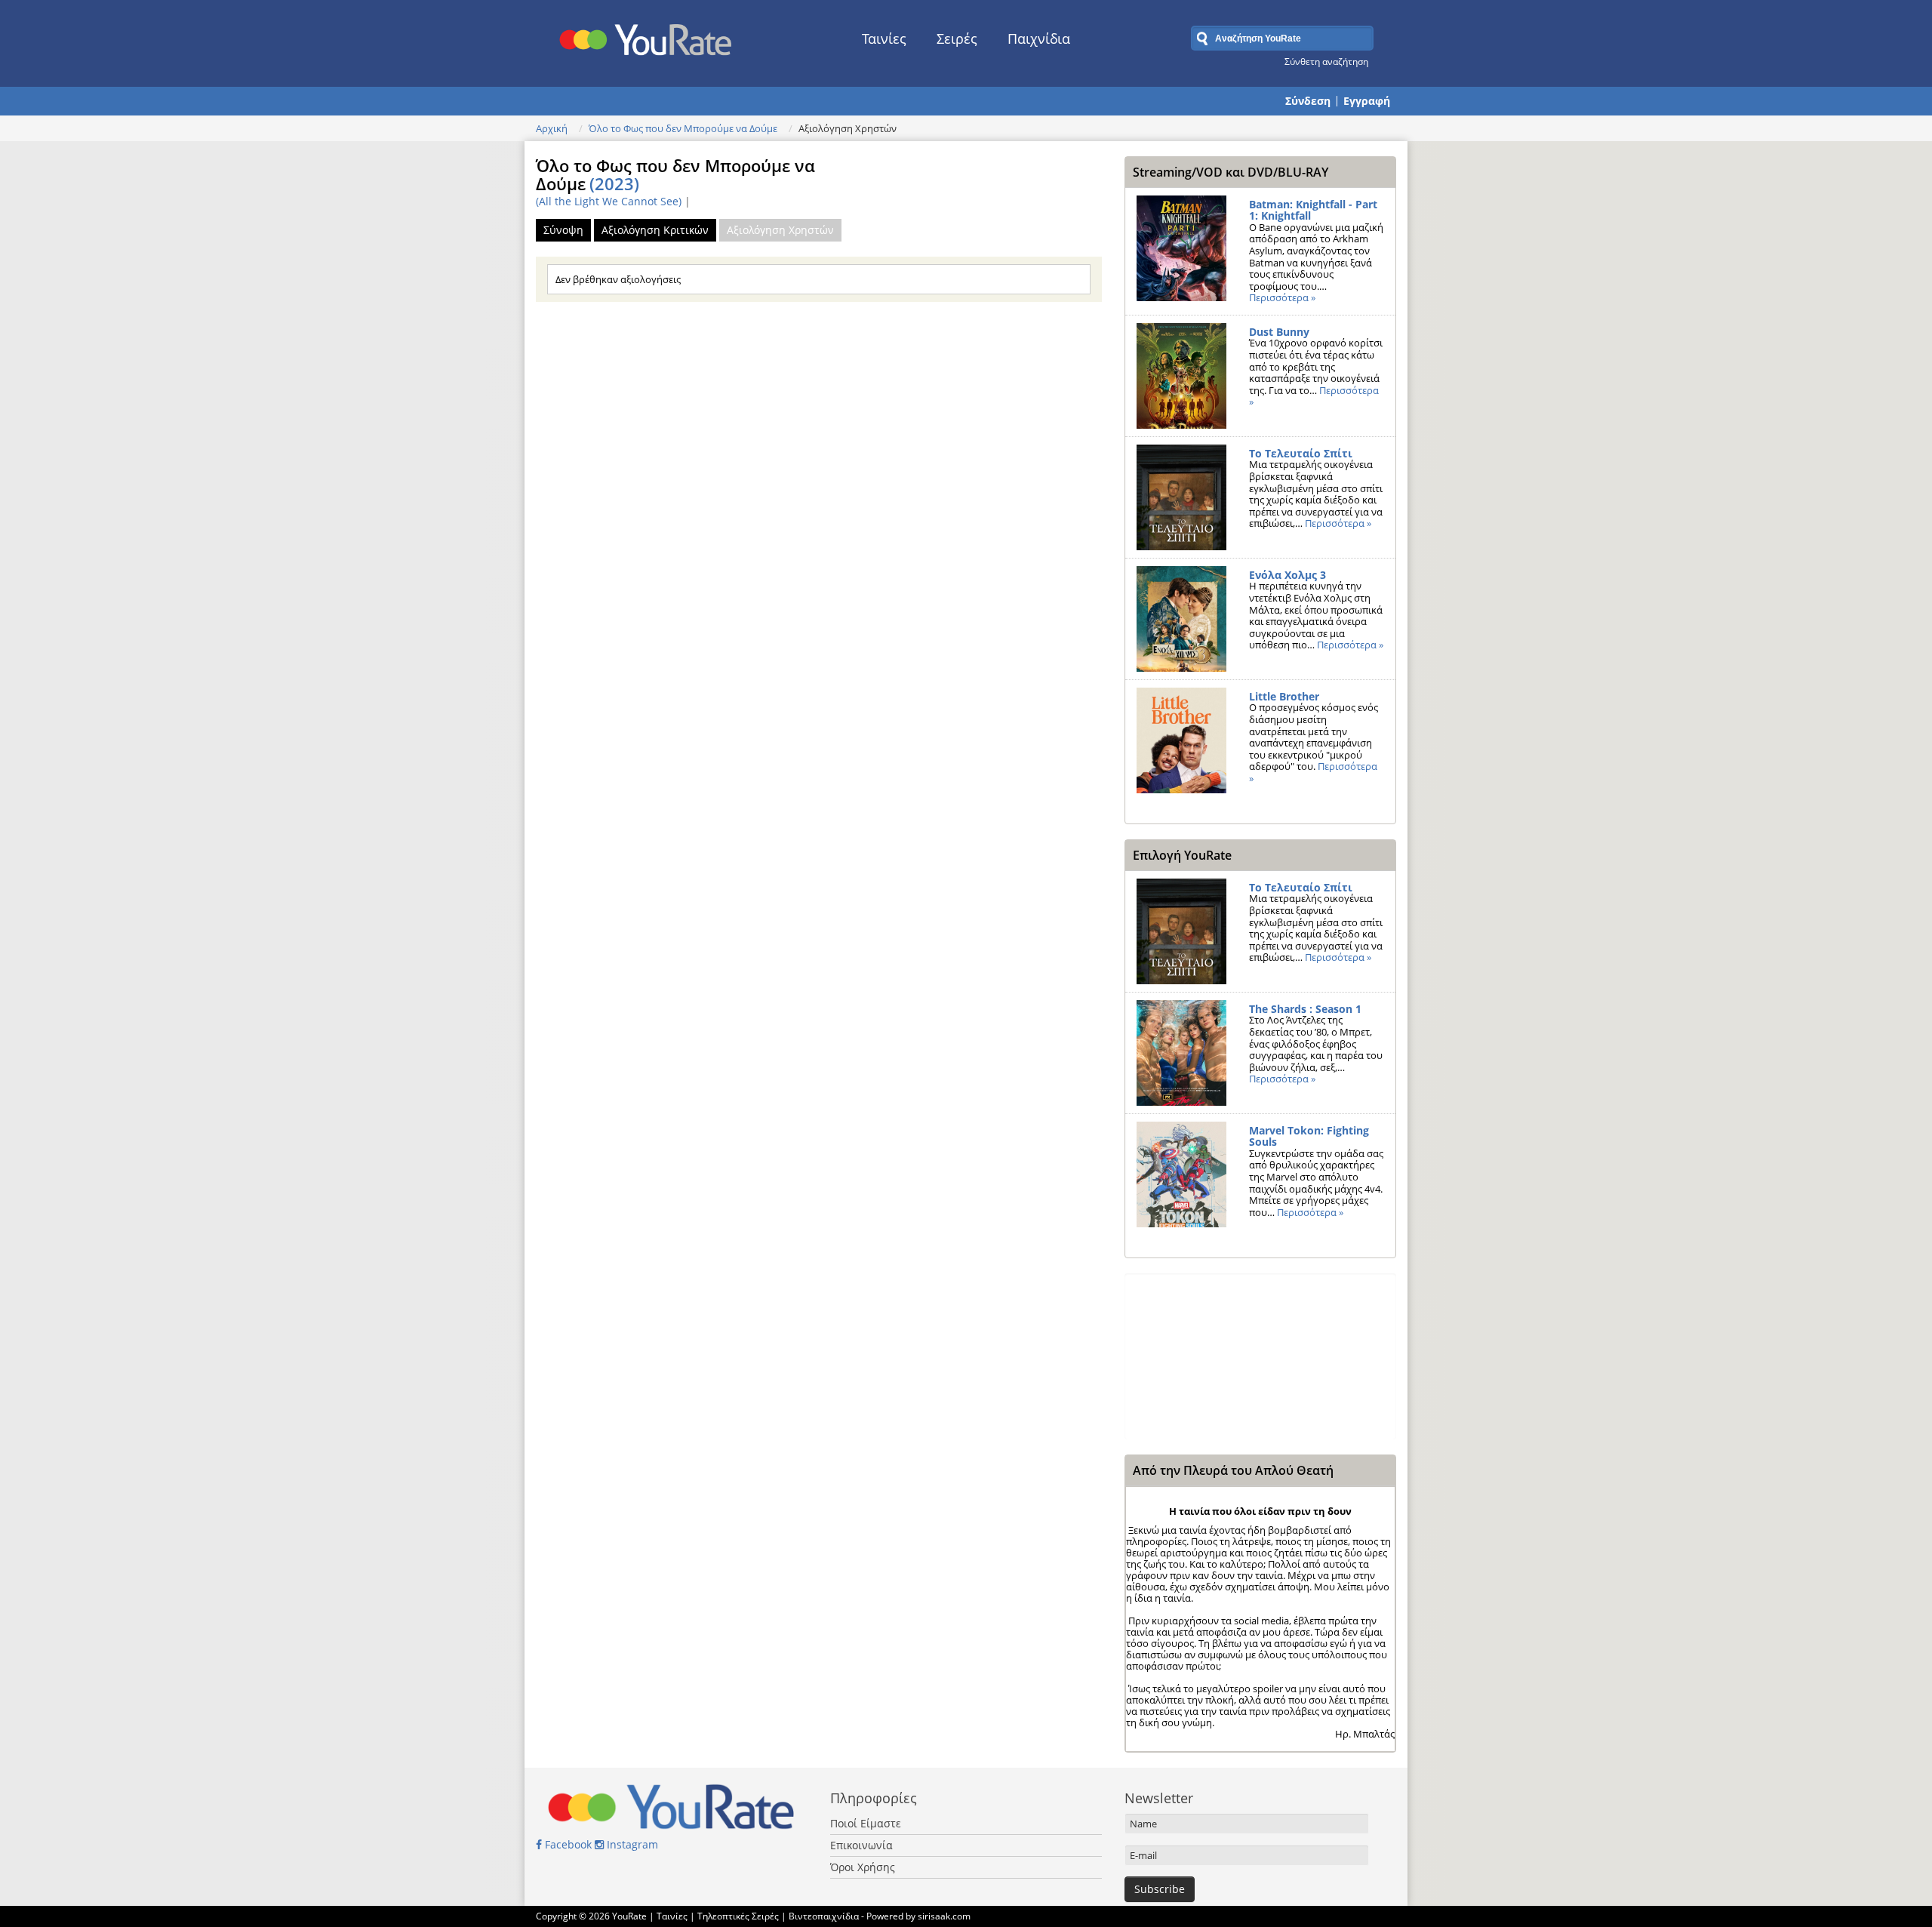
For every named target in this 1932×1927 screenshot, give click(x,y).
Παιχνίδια (1039, 38)
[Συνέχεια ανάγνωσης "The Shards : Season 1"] (1181, 1053)
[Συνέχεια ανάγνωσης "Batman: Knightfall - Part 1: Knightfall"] (1181, 248)
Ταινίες (884, 38)
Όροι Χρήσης (863, 1867)
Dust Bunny (1279, 332)
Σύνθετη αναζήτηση (1326, 61)
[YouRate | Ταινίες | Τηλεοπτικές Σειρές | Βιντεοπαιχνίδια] (646, 35)
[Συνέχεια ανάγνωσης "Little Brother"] (1181, 740)
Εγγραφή (1367, 101)
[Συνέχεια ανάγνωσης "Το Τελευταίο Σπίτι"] (1181, 497)
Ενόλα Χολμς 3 (1287, 575)
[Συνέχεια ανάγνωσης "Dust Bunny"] (1181, 376)
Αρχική (552, 128)
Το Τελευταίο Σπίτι (1301, 453)
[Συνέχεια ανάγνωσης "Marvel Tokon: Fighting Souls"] (1181, 1174)
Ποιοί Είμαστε (866, 1823)
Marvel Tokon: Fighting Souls (1309, 1136)
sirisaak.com (944, 1916)
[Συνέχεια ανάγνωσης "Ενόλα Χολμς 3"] (1181, 619)
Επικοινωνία (861, 1845)
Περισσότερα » (1282, 297)
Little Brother (1284, 696)
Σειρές (957, 38)
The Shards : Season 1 (1305, 1009)
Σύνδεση (1308, 101)
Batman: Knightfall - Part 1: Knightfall (1313, 210)
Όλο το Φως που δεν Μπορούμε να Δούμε (683, 128)
